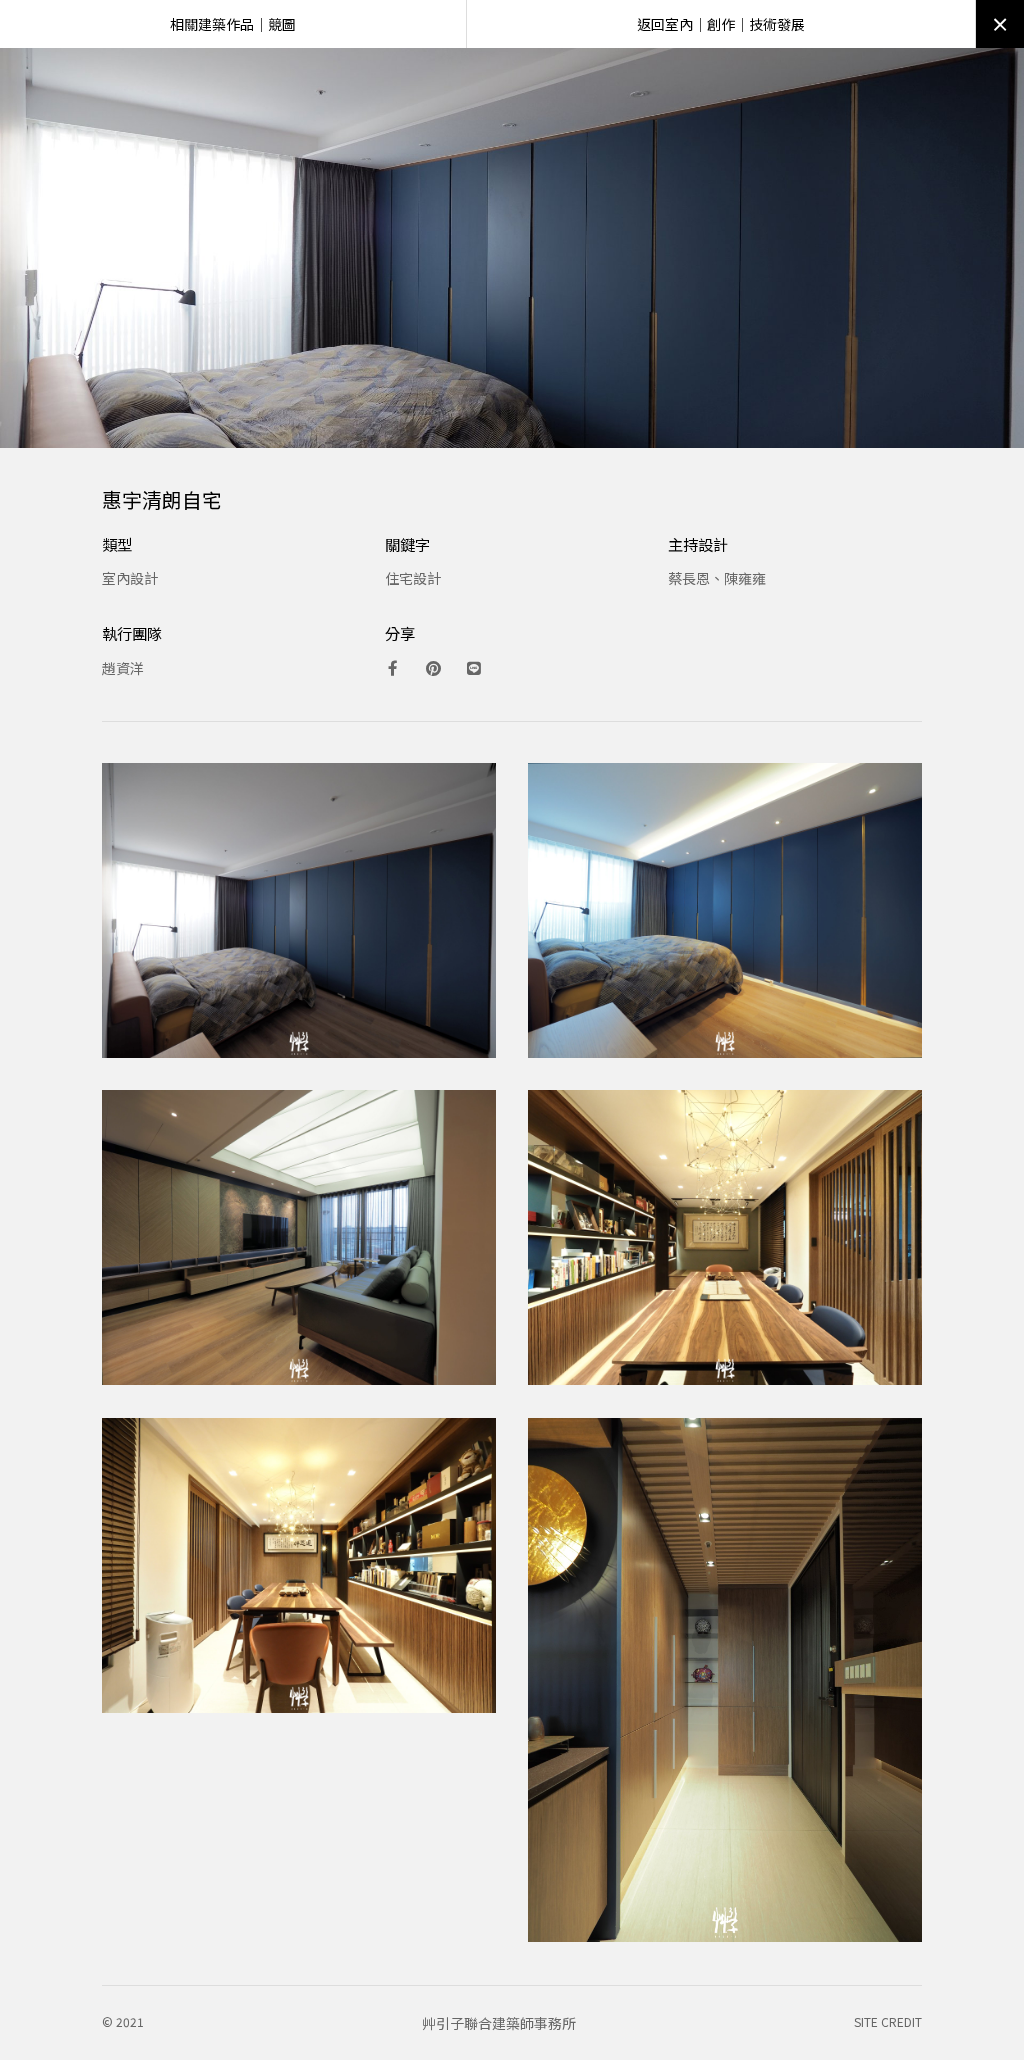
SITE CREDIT (888, 2021)
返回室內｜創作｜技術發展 (721, 24)
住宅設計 (413, 578)
